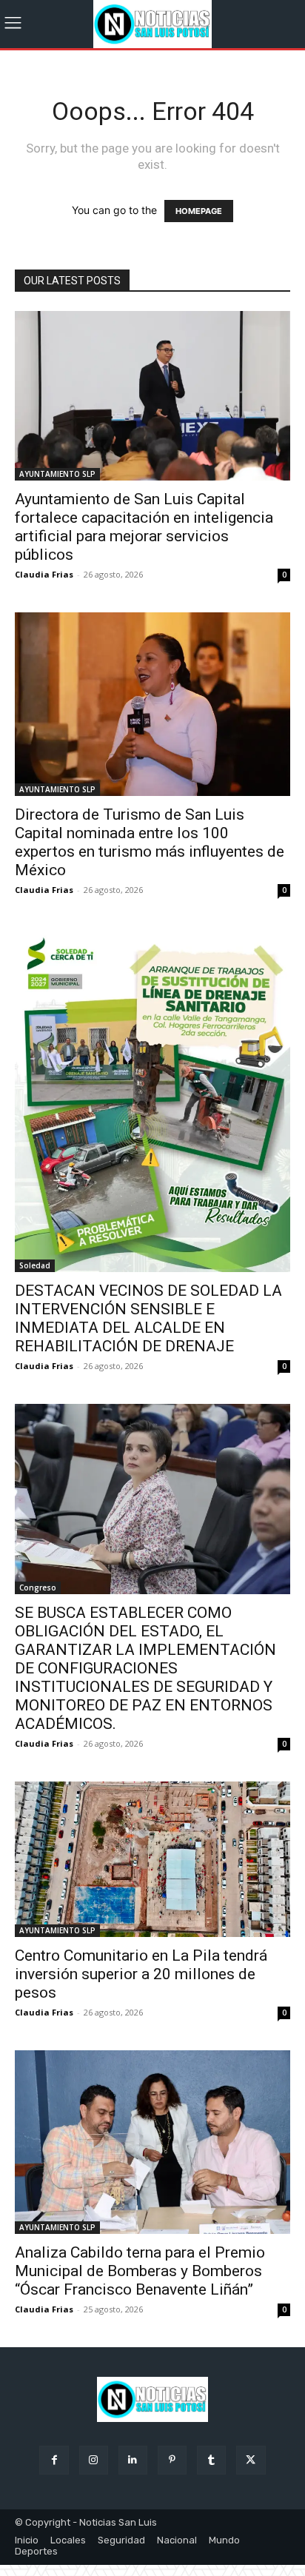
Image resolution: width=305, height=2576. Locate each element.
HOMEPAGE (199, 211)
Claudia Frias (44, 574)
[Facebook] (54, 2460)
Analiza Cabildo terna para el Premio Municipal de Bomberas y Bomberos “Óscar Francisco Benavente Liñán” (140, 2271)
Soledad (35, 1265)
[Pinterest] (172, 2460)
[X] (251, 2460)
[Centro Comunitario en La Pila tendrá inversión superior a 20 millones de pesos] (152, 1859)
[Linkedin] (133, 2460)
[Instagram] (94, 2460)
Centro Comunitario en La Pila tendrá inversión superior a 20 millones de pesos (141, 1974)
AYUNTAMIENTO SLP (57, 474)
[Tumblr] (211, 2460)
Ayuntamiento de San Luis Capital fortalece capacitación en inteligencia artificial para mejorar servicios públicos (144, 527)
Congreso (38, 1588)
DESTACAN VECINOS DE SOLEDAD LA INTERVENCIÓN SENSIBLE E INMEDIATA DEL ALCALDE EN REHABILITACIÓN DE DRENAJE (148, 1318)
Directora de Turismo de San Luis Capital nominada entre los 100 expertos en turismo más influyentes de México (150, 842)
